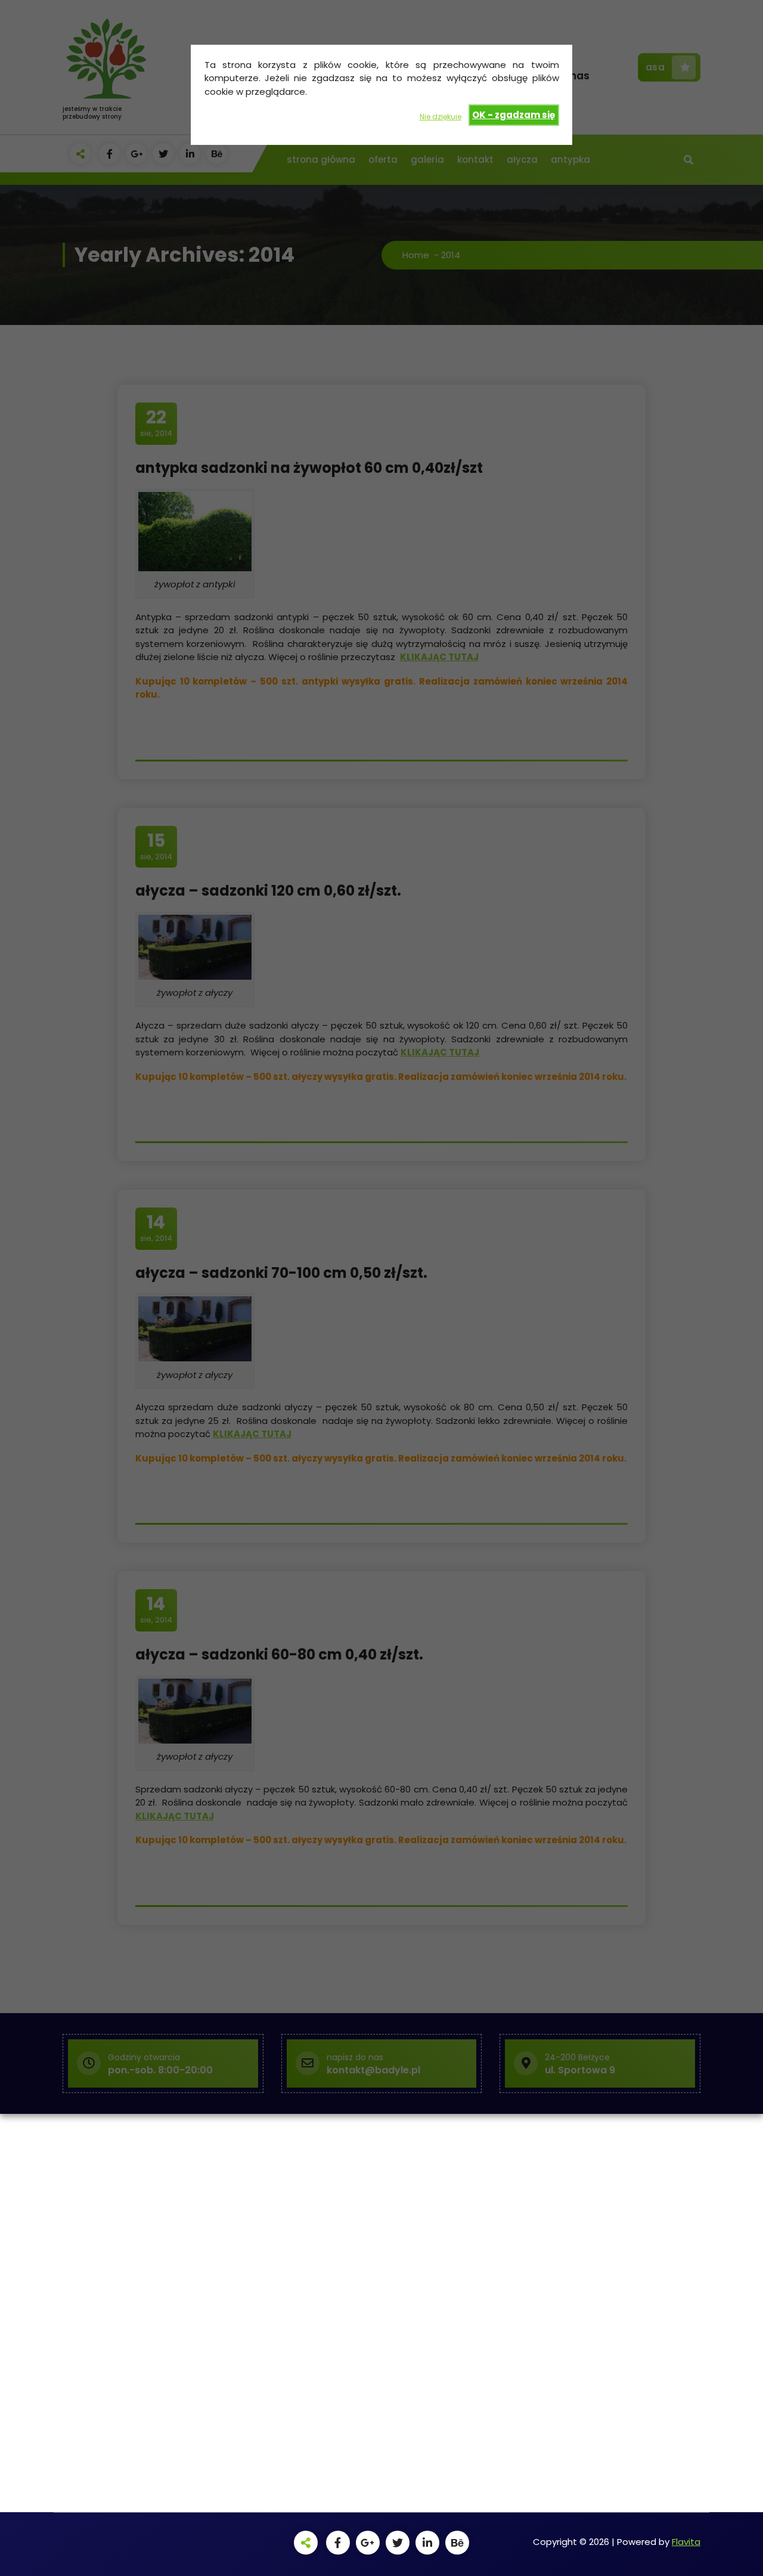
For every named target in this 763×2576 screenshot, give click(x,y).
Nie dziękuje (441, 117)
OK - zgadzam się (514, 115)
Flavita (686, 2542)
